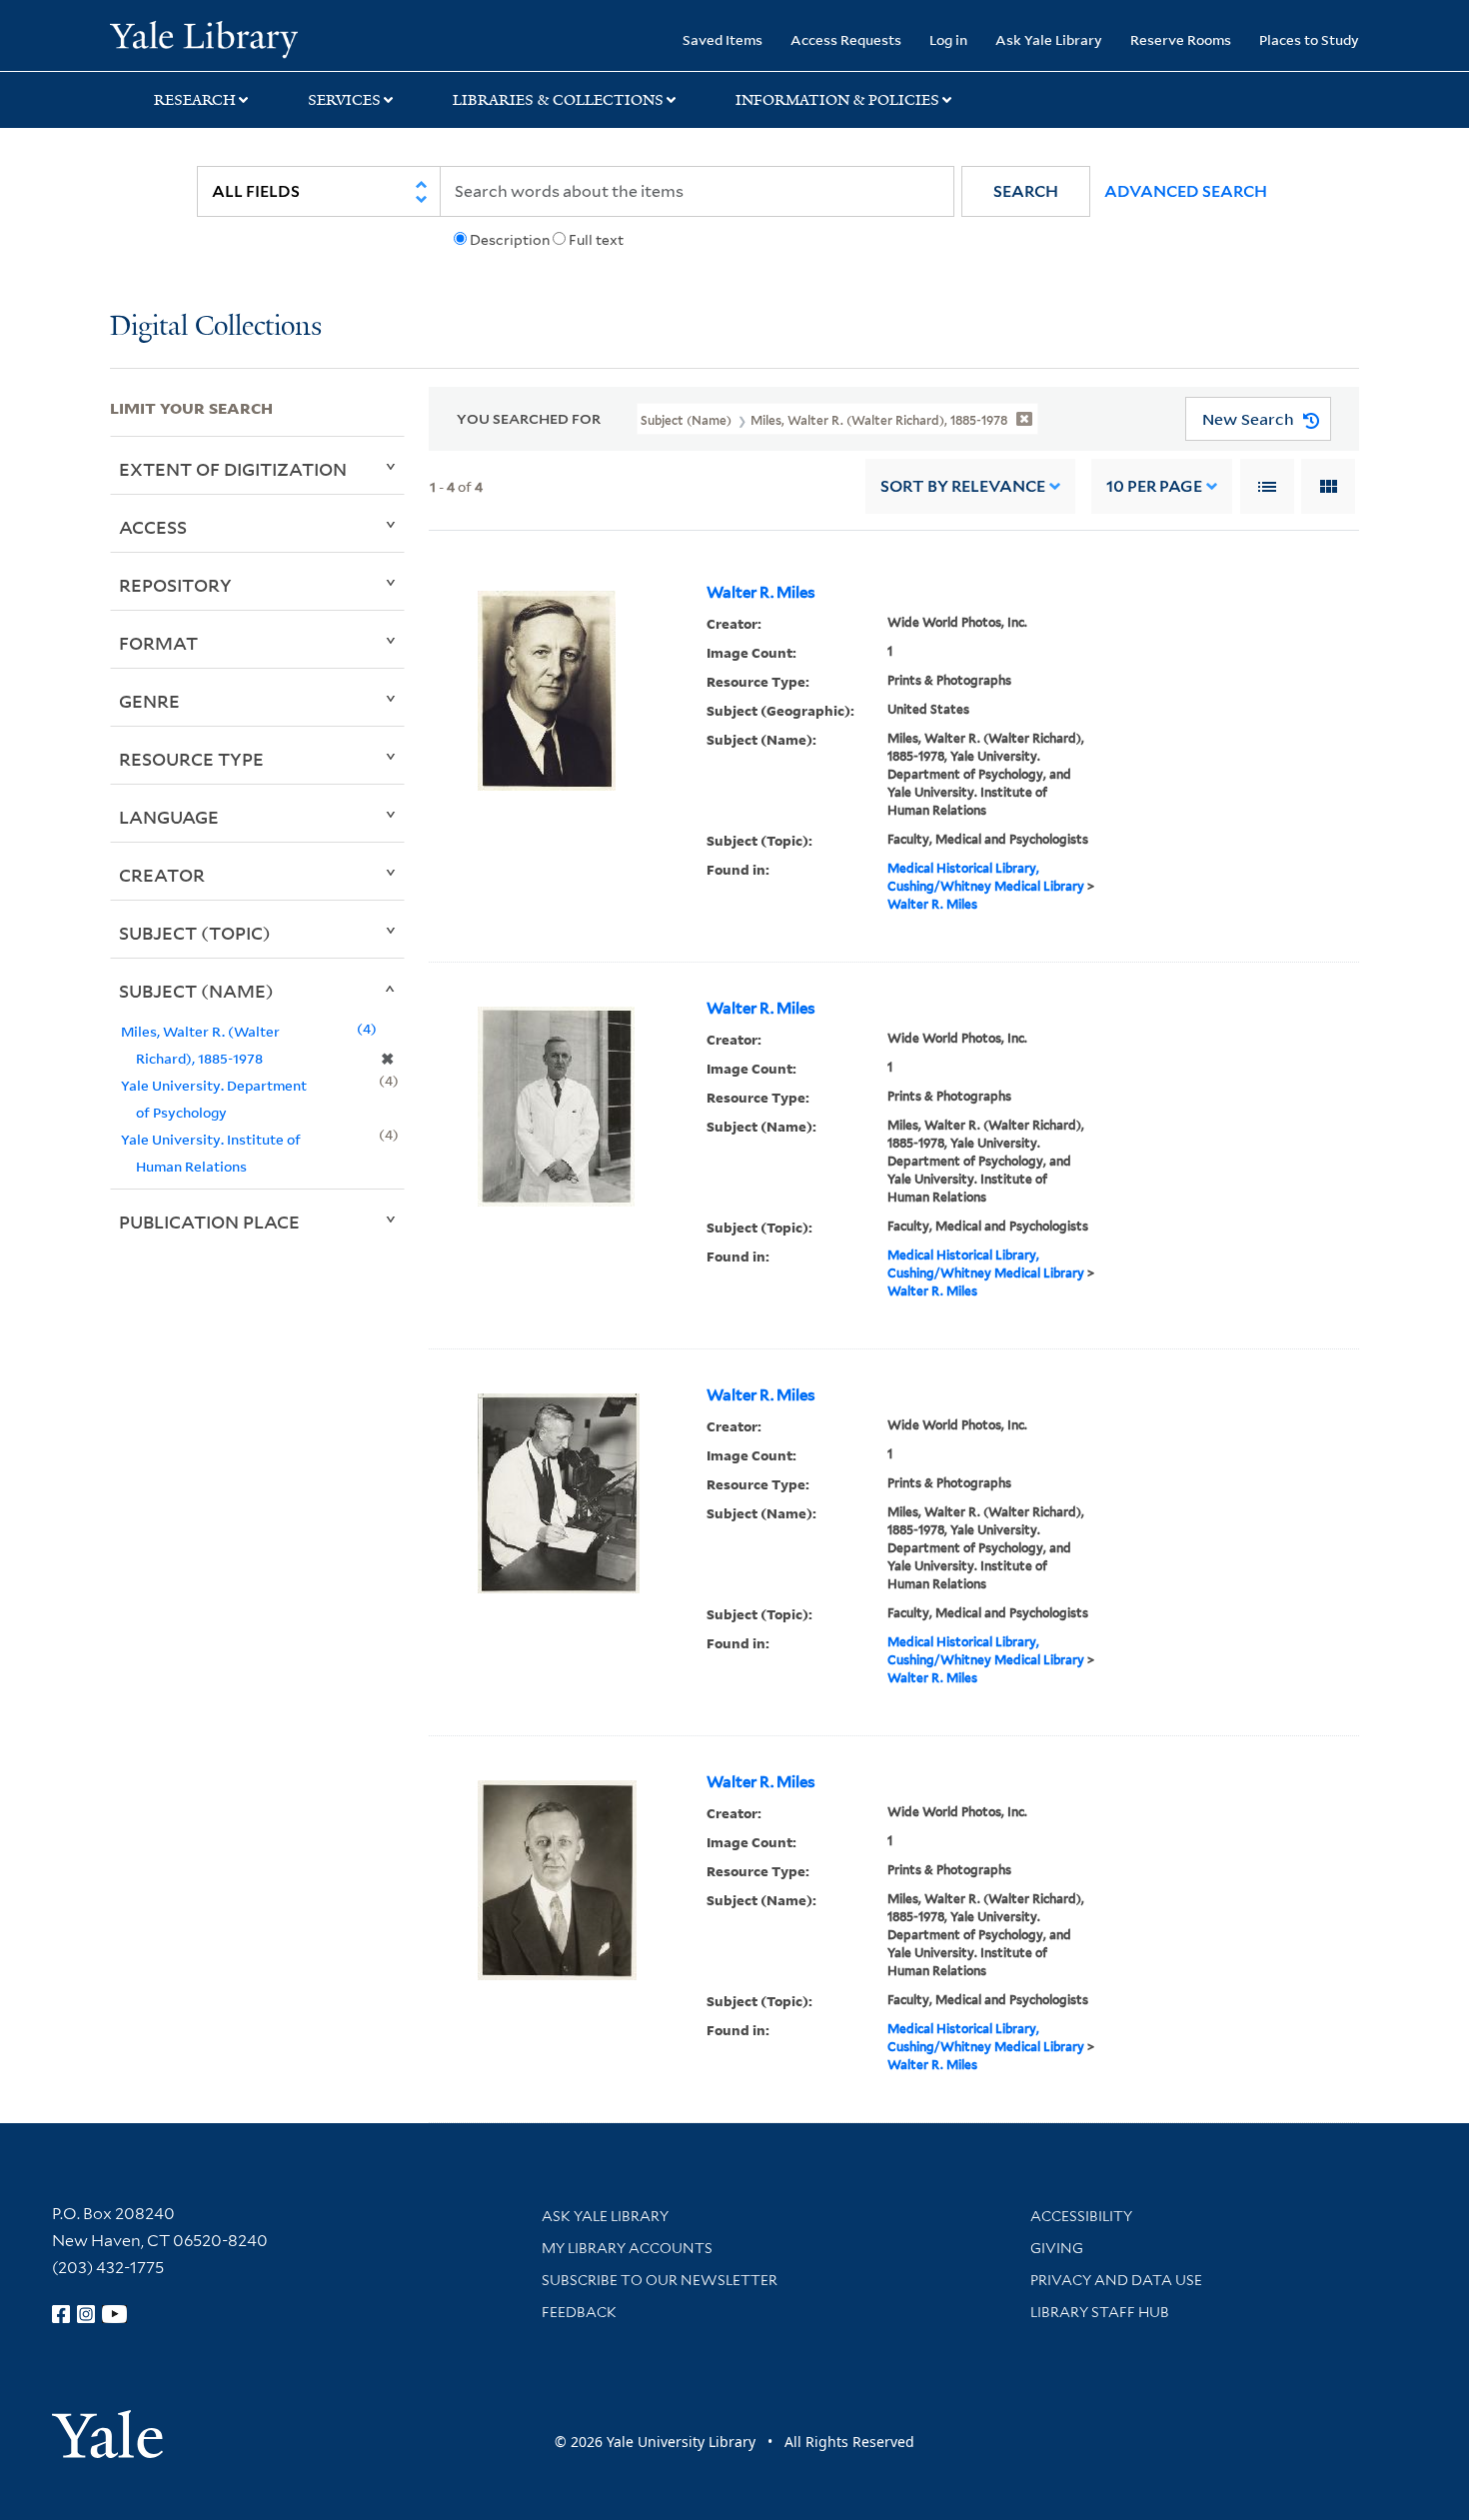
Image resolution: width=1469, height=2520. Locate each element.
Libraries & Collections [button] (558, 100)
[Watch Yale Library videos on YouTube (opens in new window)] (115, 2314)
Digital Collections (216, 327)
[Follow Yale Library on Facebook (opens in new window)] (61, 2314)
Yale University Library (203, 38)
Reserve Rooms (1181, 39)
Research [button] (195, 100)
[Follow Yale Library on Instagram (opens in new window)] (86, 2314)
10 (1154, 486)
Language (169, 817)
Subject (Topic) (195, 933)
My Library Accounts (627, 2248)
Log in (948, 39)
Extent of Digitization (233, 469)
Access (153, 527)
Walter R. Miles (761, 593)
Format (158, 643)
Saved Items (723, 39)
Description (510, 240)
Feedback (579, 2312)
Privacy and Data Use (1116, 2280)
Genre (149, 701)
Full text (596, 240)
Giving (1057, 2248)
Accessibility (1081, 2216)
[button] (1026, 191)
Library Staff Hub (1100, 2312)
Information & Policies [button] (837, 100)
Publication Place (209, 1222)
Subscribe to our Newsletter (660, 2280)
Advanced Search (1186, 191)
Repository (175, 585)
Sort (963, 486)
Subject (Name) (196, 991)
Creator (162, 875)
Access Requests (846, 39)
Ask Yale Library (1049, 39)
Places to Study (1309, 39)
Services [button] (344, 100)
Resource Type (191, 759)
